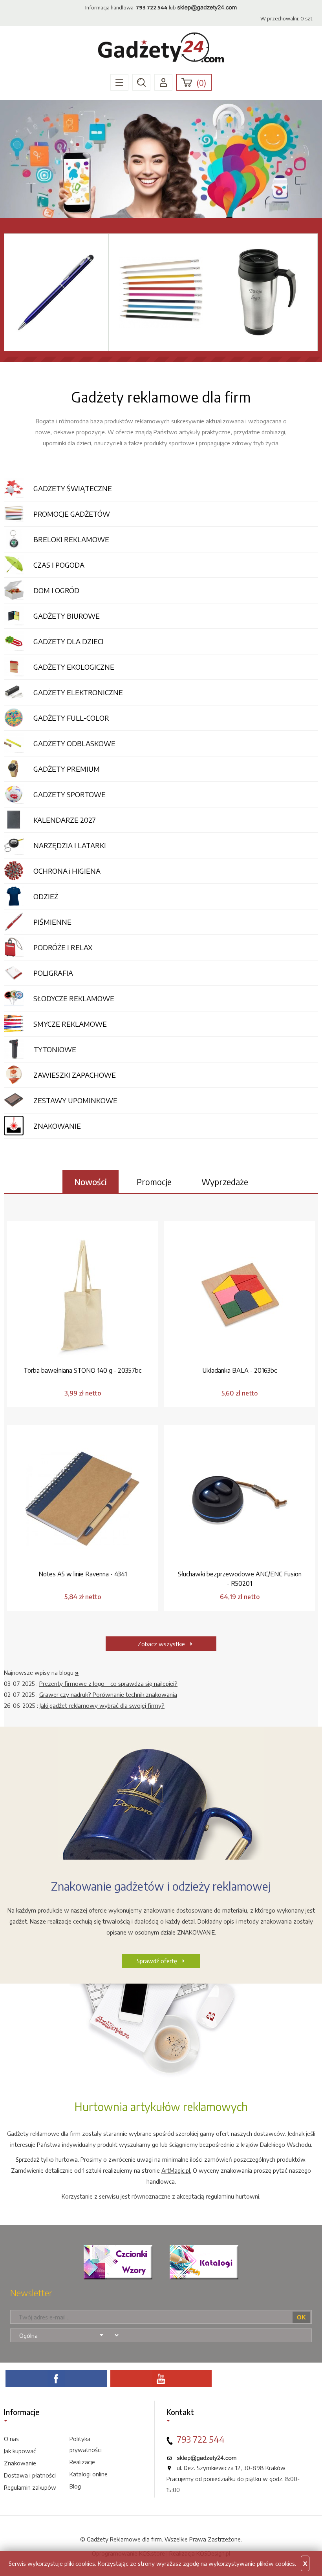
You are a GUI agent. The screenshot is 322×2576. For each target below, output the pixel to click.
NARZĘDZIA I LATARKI (70, 845)
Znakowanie (20, 2463)
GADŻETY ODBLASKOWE (74, 743)
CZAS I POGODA (59, 565)
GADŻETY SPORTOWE (70, 794)
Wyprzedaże (225, 1182)
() (201, 83)
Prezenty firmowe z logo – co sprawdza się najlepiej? (108, 1683)
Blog (75, 2486)
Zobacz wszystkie (161, 1644)
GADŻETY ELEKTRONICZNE (78, 692)
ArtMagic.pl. (176, 2170)
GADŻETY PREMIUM (67, 769)
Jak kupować (20, 2451)
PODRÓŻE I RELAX (63, 947)
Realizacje (82, 2462)
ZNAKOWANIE (57, 1126)
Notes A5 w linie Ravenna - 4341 (83, 1574)
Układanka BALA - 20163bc (240, 1370)
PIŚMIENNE (52, 922)
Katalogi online (89, 2474)
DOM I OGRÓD (56, 590)
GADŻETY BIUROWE (67, 616)
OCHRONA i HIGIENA (67, 871)
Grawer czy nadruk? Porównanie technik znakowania (108, 1694)
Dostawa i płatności (30, 2475)
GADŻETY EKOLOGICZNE (74, 667)
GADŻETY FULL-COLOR (71, 718)
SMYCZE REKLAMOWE (70, 1024)
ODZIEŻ (46, 896)
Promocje (154, 1182)
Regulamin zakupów (30, 2487)
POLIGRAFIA (53, 973)
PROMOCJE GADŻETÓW (72, 514)
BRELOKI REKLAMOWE (71, 539)
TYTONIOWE (55, 1049)
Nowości (91, 1182)
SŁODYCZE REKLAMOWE (74, 998)
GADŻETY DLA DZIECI (69, 641)
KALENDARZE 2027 (65, 820)
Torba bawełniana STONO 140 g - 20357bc (82, 1370)
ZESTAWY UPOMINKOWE (75, 1100)
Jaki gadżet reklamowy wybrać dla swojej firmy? (102, 1705)
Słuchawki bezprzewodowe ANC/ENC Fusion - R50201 (240, 1579)
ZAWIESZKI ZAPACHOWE (75, 1075)
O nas (11, 2439)
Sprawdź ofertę (157, 1961)
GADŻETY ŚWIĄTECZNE (73, 488)
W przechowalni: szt (286, 18)
